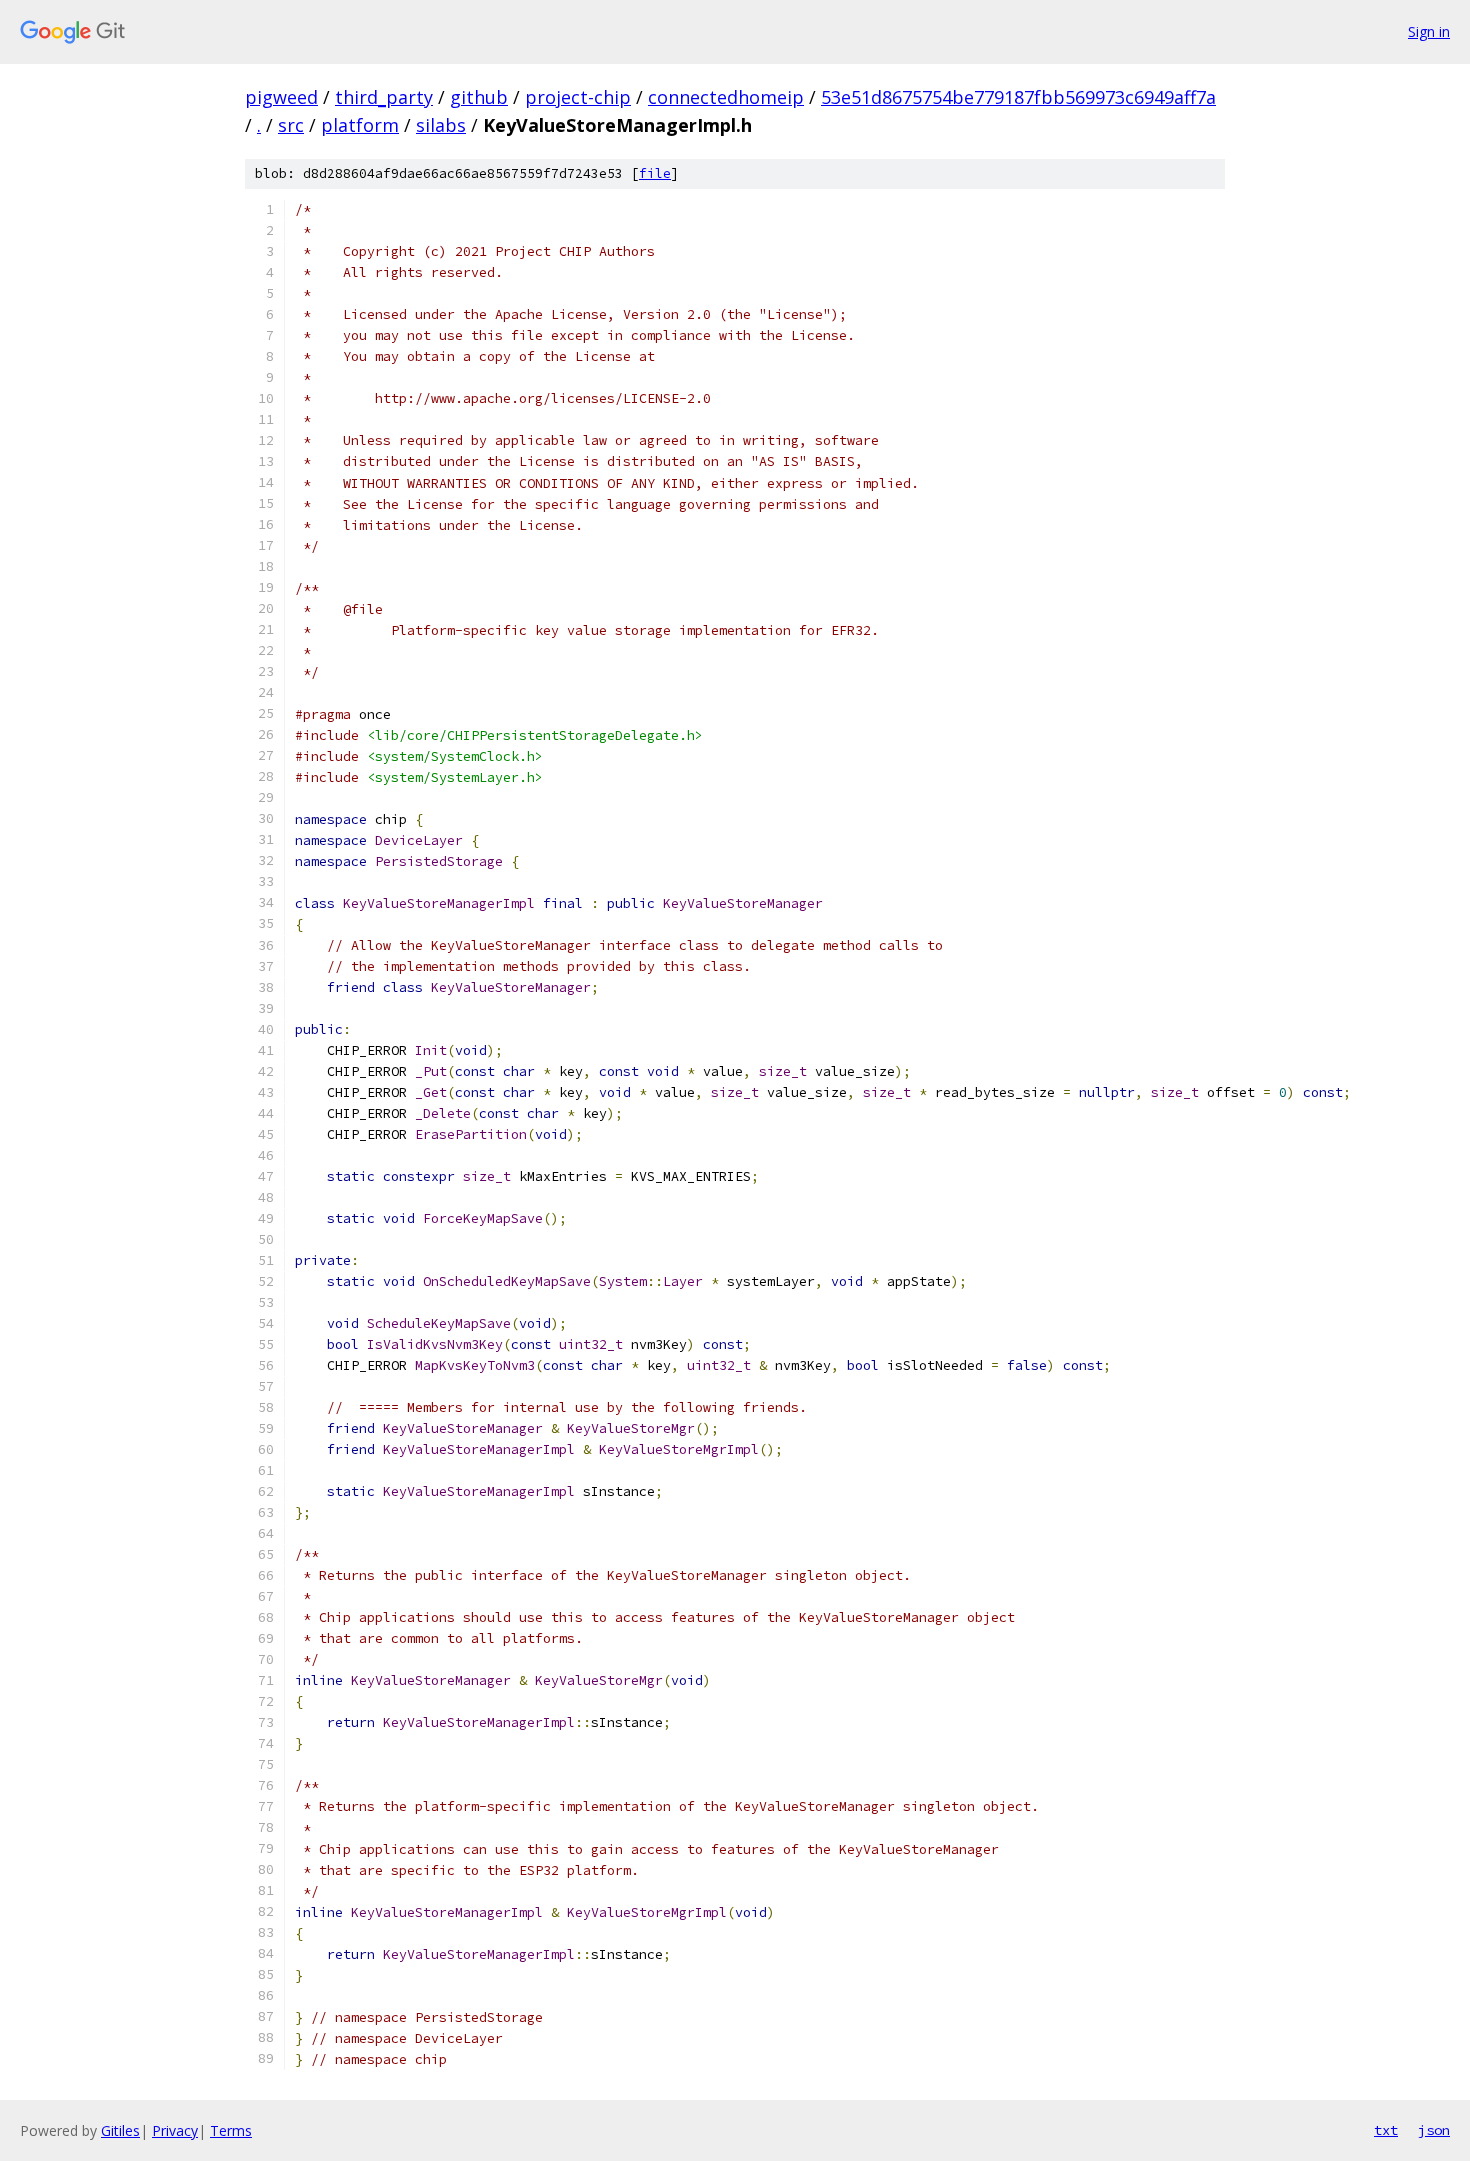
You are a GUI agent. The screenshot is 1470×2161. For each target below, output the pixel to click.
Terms (231, 2130)
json (1434, 2130)
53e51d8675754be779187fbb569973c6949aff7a (1018, 97)
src (291, 125)
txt (1386, 2130)
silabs (441, 125)
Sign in (1429, 31)
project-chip (578, 97)
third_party (384, 97)
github (479, 97)
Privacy (175, 2130)
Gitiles (120, 2130)
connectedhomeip (726, 97)
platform (360, 125)
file (655, 173)
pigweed (281, 97)
